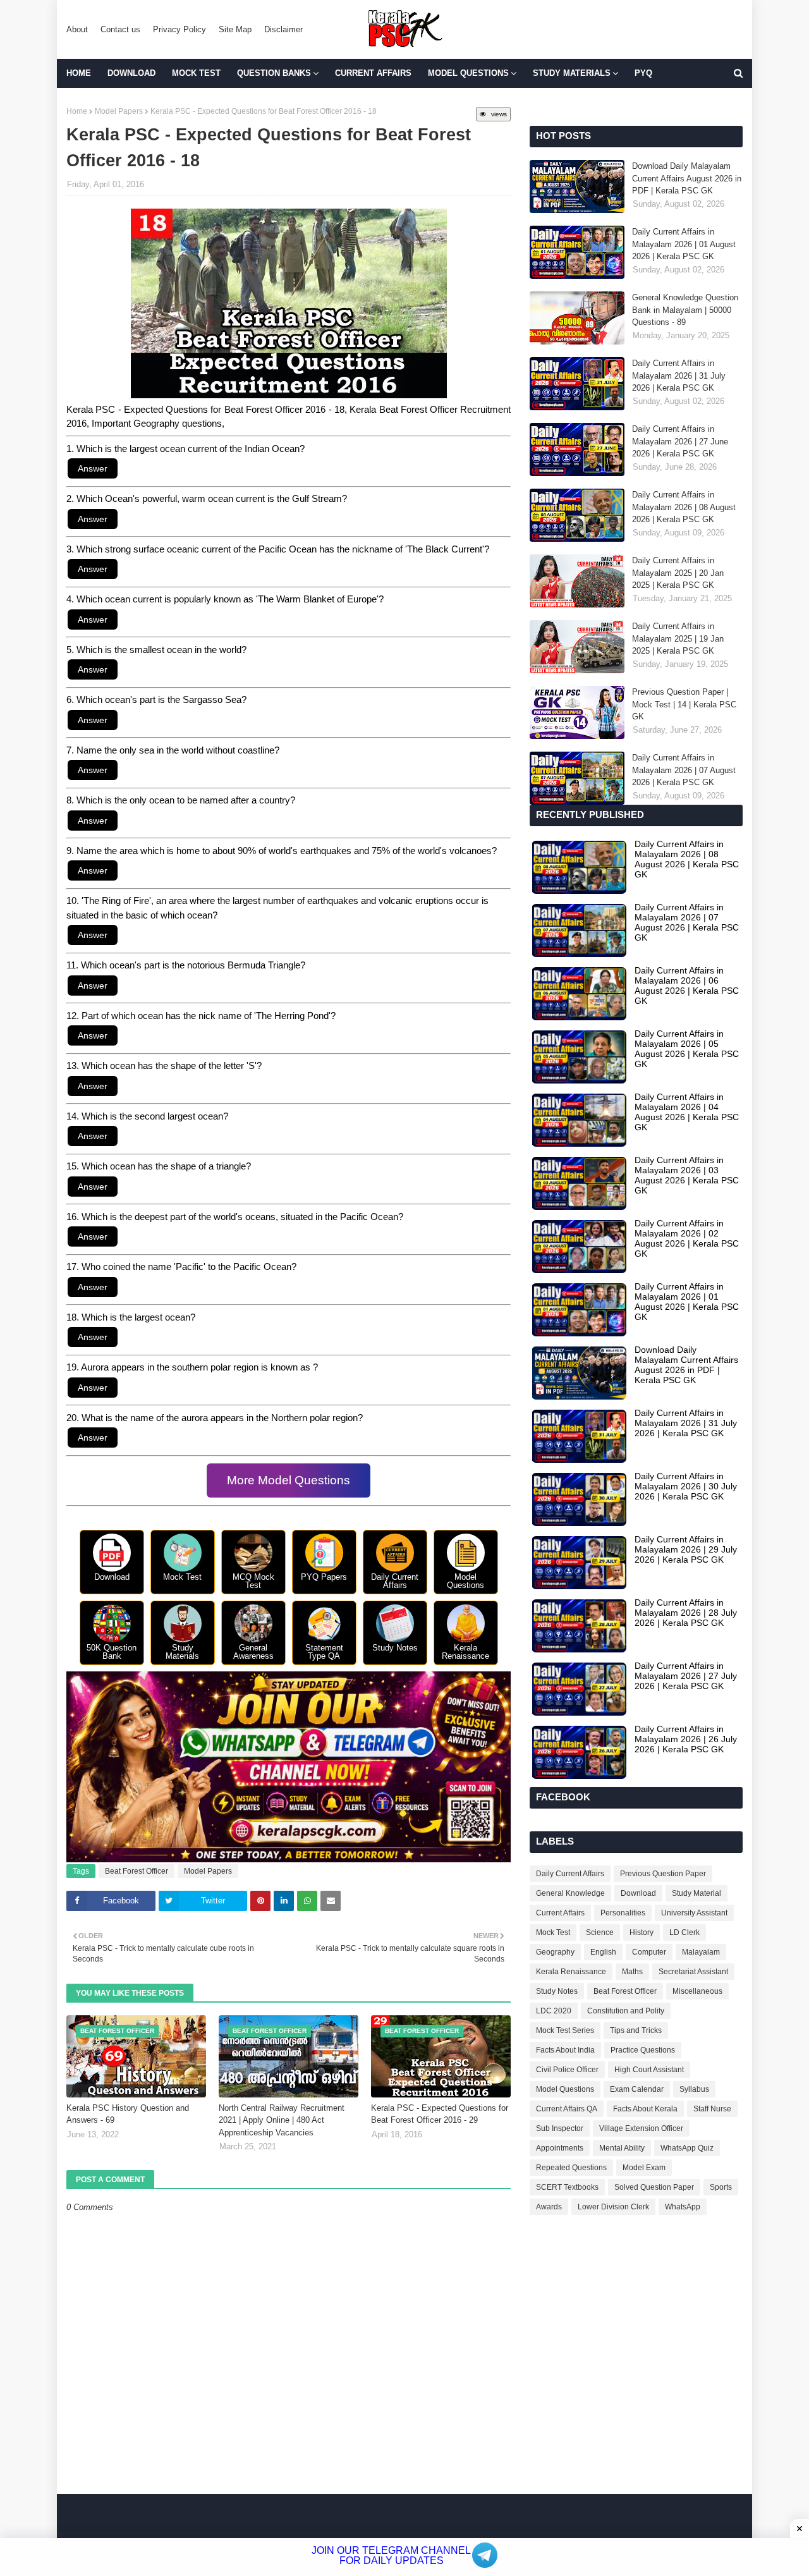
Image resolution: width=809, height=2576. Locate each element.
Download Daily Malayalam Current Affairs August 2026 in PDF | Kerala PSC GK (687, 178)
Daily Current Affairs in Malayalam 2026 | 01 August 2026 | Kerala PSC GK (684, 244)
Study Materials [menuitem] (572, 73)
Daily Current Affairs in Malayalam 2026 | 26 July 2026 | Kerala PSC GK (686, 1739)
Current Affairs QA (567, 2109)
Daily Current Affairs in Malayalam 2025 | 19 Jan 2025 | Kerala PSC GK (678, 638)
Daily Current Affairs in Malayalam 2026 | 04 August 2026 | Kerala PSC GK (687, 1112)
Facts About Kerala (645, 2109)
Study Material (696, 1893)
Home (77, 111)
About (77, 29)
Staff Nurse (712, 2109)
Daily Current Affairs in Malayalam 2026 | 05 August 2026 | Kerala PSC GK (687, 1049)
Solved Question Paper (654, 2187)
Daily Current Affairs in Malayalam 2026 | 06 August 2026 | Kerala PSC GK (687, 986)
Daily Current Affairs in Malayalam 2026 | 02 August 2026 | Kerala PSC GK (687, 1238)
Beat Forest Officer (137, 1871)
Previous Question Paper (663, 1874)
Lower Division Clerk (613, 2207)
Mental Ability (622, 2148)
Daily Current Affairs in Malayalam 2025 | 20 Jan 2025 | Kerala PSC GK (678, 573)
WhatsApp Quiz (687, 2148)
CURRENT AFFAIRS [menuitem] (373, 73)
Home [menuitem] (79, 73)
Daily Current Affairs (570, 1874)
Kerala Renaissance (571, 1972)
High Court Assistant (649, 2070)
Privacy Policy (179, 29)
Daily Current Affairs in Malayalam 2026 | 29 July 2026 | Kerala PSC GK (686, 1549)
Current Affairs (560, 1913)
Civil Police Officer (567, 2070)
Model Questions (565, 2089)
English (603, 1952)
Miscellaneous (697, 1991)
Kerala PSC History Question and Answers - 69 (128, 2114)
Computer (649, 1952)
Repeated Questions (571, 2168)
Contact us (120, 29)
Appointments (560, 2148)
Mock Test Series (565, 2030)
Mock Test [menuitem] (196, 73)
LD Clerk (684, 1932)
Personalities (623, 1913)
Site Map (235, 29)
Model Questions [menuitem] (468, 73)
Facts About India (565, 2050)
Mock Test (553, 1932)
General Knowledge (570, 1893)
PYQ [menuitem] (643, 73)
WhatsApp (683, 2207)
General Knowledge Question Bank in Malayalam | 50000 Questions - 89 (685, 310)
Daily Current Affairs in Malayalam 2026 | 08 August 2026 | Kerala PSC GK (684, 507)
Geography (555, 1952)
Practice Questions (643, 2050)
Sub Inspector (560, 2128)
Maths (632, 1972)
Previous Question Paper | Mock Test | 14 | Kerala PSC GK (684, 704)
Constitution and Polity (626, 2011)
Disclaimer (283, 29)
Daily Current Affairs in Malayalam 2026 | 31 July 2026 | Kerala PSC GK (679, 375)
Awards (549, 2207)
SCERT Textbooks (567, 2187)
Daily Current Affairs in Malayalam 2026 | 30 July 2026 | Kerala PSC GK (686, 1486)
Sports (721, 2187)
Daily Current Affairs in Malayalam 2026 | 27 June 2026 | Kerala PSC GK (680, 441)
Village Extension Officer (641, 2128)
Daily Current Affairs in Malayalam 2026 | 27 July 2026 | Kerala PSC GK (686, 1676)
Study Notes (557, 1991)
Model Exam (644, 2168)
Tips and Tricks (636, 2030)
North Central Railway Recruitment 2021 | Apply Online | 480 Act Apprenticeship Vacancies (282, 2120)
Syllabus (694, 2089)
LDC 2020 (554, 2011)
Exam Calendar (637, 2089)
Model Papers (119, 111)
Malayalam (701, 1952)
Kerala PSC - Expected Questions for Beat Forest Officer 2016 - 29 (440, 2114)
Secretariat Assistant (693, 1972)
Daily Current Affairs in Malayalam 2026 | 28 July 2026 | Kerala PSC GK (686, 1613)
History (642, 1932)
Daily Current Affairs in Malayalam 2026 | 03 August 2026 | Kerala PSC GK (687, 1175)
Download (638, 1893)
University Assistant (694, 1913)
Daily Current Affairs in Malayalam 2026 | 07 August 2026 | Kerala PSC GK (684, 770)
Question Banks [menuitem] (274, 73)
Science (600, 1932)
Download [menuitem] (131, 73)
